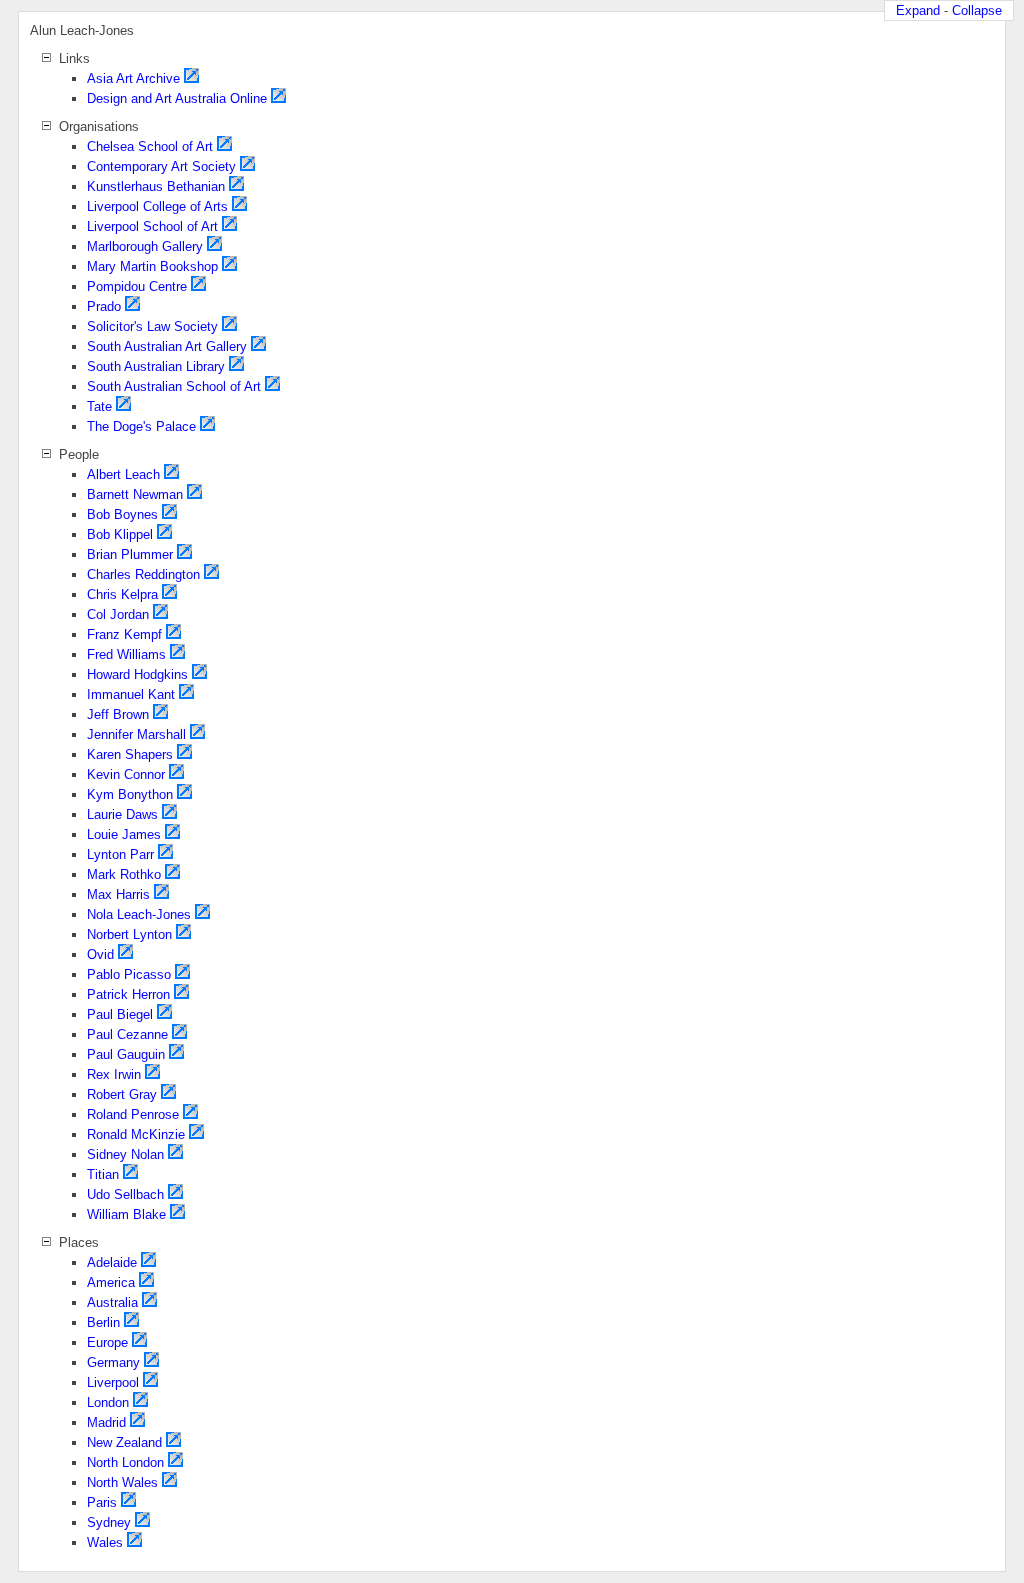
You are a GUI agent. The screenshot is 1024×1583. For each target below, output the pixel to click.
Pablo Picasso (129, 974)
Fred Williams (126, 654)
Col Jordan (118, 614)
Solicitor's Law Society (152, 326)
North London (125, 1462)
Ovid (100, 954)
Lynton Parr (120, 854)
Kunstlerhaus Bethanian (156, 186)
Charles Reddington (143, 574)
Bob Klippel (120, 534)
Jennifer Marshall (136, 734)
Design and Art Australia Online (177, 98)
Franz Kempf (124, 634)
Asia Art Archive (133, 78)
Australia (112, 1302)
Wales (105, 1542)
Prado (104, 306)
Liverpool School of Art (152, 226)
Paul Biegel (120, 1014)
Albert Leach (123, 474)
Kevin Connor (126, 774)
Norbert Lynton (129, 934)
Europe (107, 1342)
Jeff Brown (118, 714)
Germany (113, 1362)
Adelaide (112, 1262)
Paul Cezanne (127, 1034)
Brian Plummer (130, 554)
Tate (99, 406)
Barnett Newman (135, 494)
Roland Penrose (133, 1114)
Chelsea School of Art (150, 146)
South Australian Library (156, 366)
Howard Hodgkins (137, 674)
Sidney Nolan (125, 1154)
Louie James (124, 834)
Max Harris (118, 894)
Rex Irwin (114, 1074)
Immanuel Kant (131, 694)
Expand (918, 10)
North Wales (122, 1482)
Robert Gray (122, 1094)
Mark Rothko (124, 874)
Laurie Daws (122, 814)
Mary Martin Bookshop (152, 266)
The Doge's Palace (141, 426)
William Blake (126, 1214)
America (111, 1282)
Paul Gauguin (126, 1054)
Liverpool (113, 1382)
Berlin (103, 1322)
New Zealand (124, 1442)
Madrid (106, 1422)
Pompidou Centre (137, 286)
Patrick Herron (128, 994)
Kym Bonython (130, 794)
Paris (102, 1502)
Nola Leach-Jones (139, 914)
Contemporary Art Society (161, 166)
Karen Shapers (130, 754)
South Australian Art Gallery (167, 346)
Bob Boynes (122, 514)
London (108, 1402)
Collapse (977, 10)
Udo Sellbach (125, 1194)
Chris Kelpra (122, 594)
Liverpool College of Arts (157, 206)
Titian (103, 1174)
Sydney (109, 1522)
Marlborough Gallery (145, 246)
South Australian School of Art (174, 386)
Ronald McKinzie (136, 1134)
